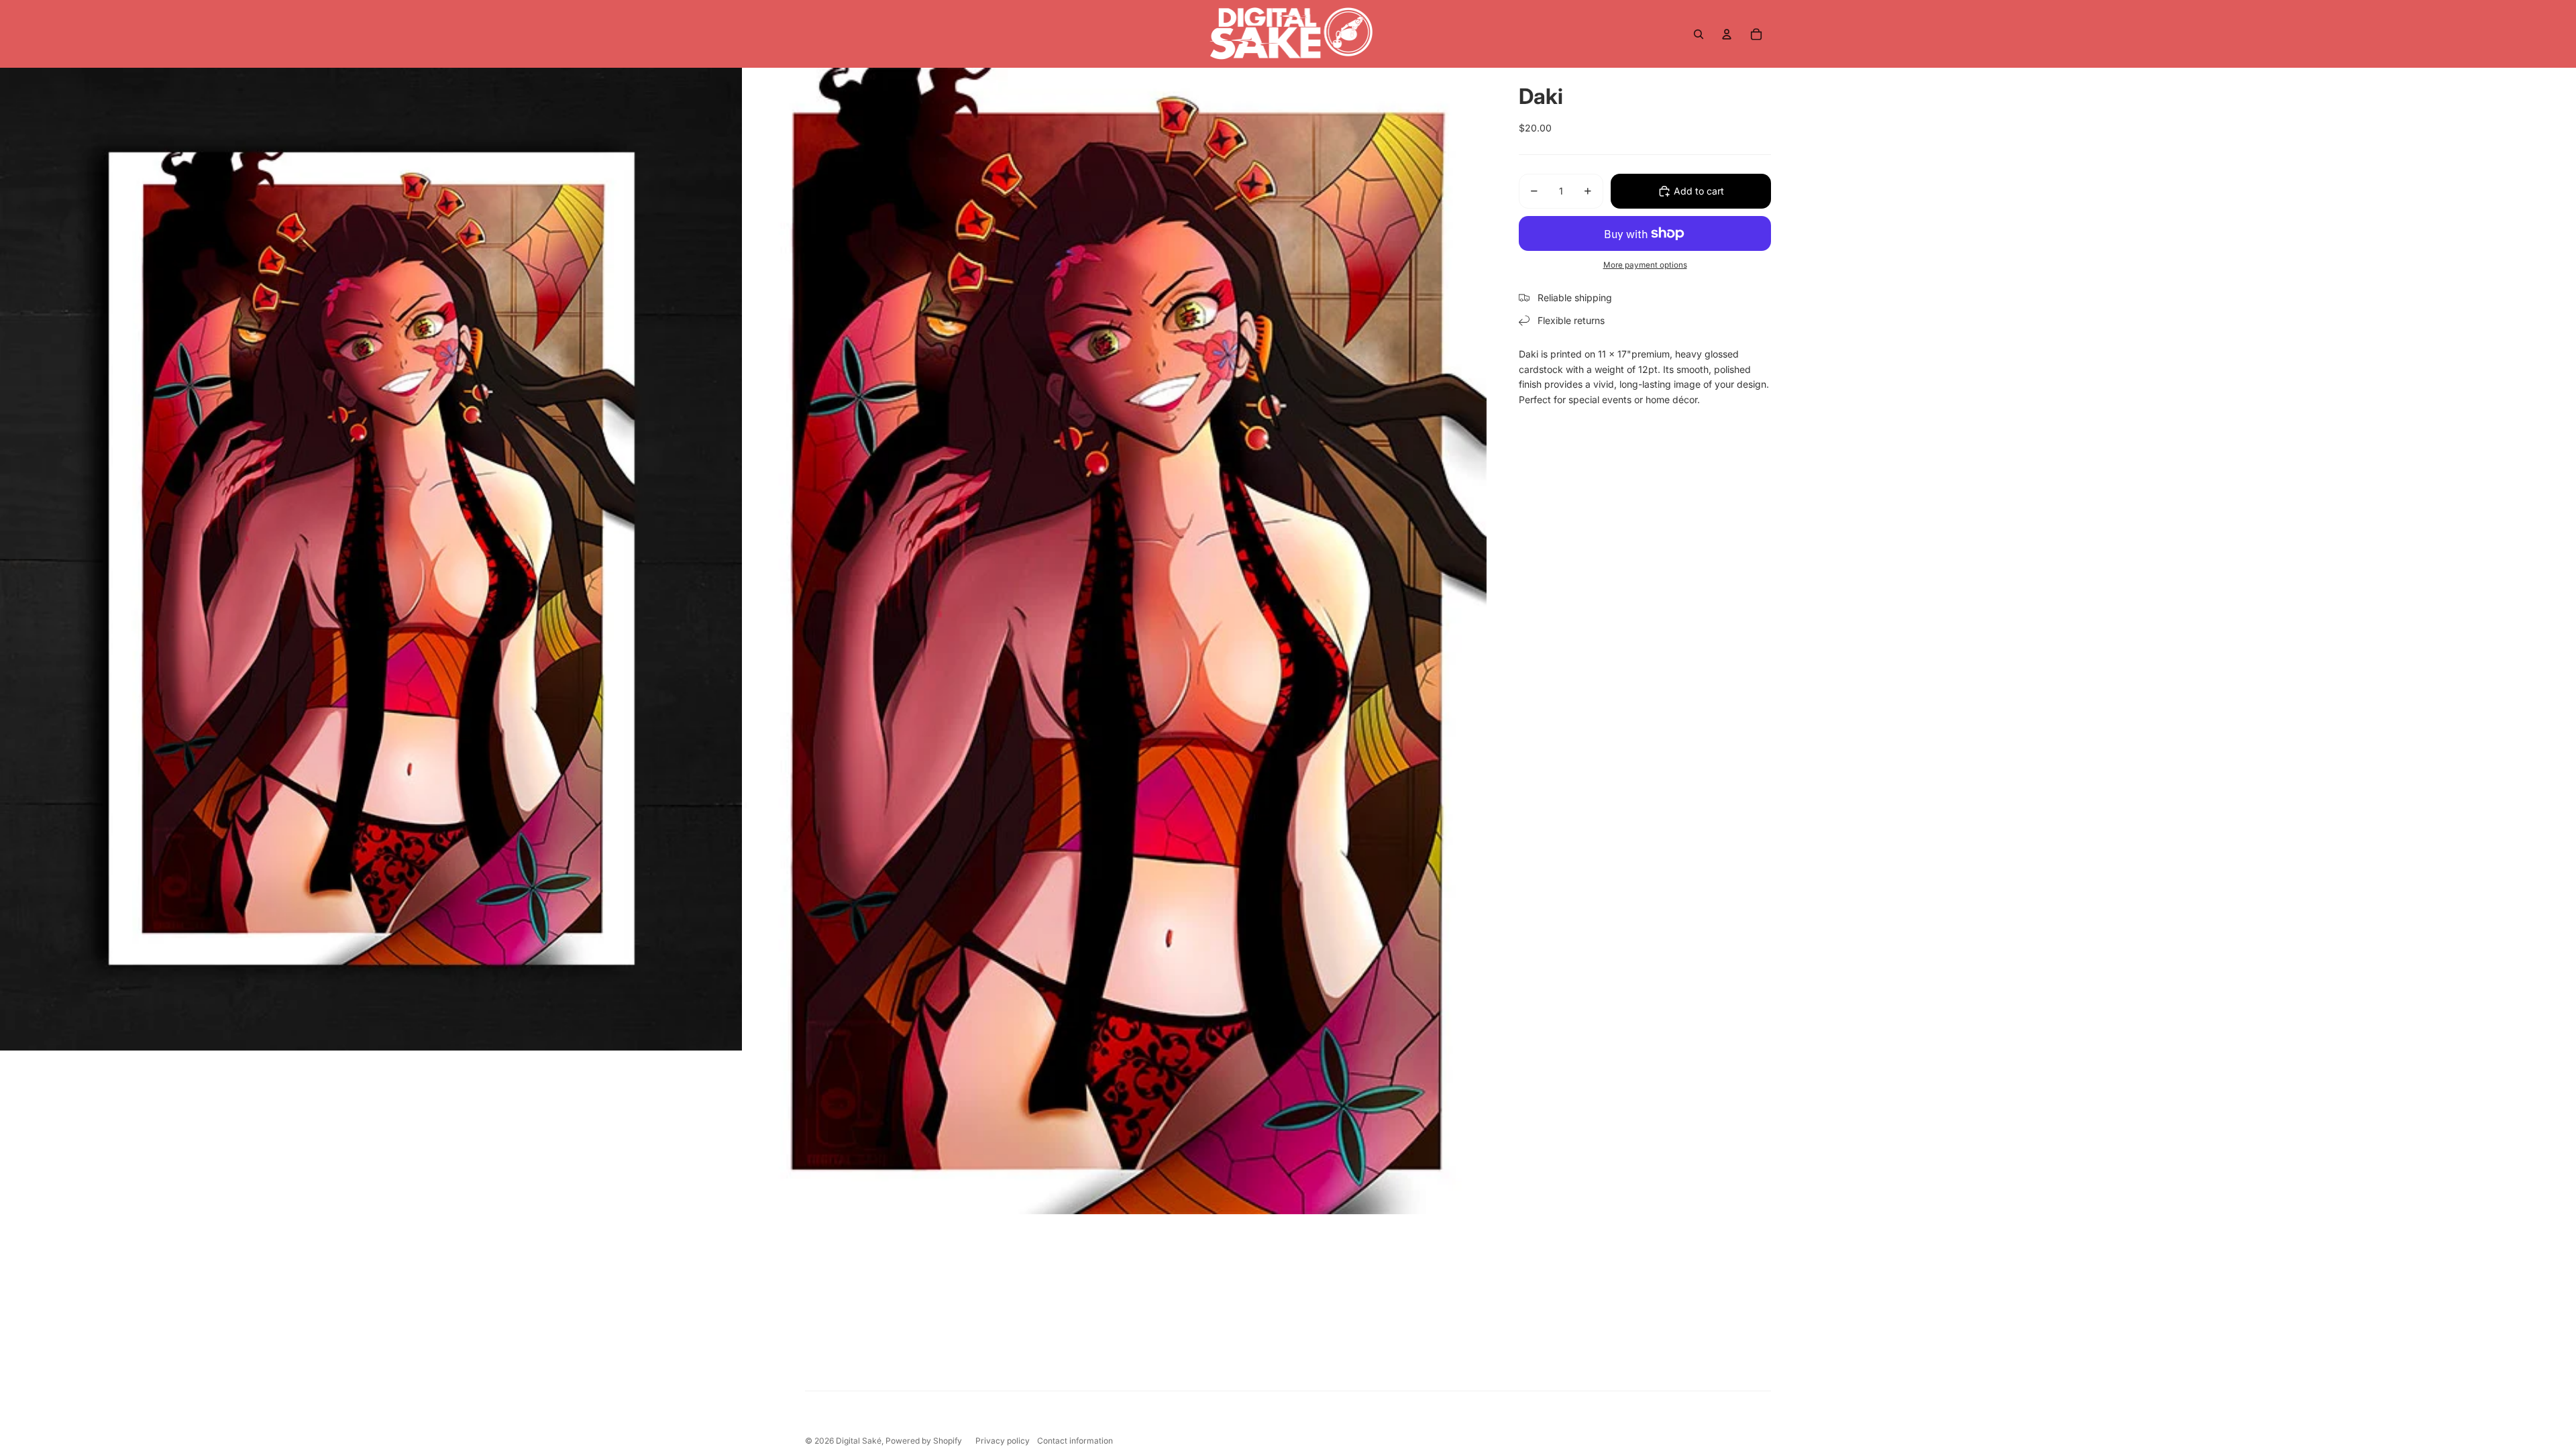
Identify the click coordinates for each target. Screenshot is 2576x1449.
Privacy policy (1003, 1441)
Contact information (1075, 1441)
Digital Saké (859, 1441)
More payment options (1645, 265)
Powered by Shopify (924, 1441)
